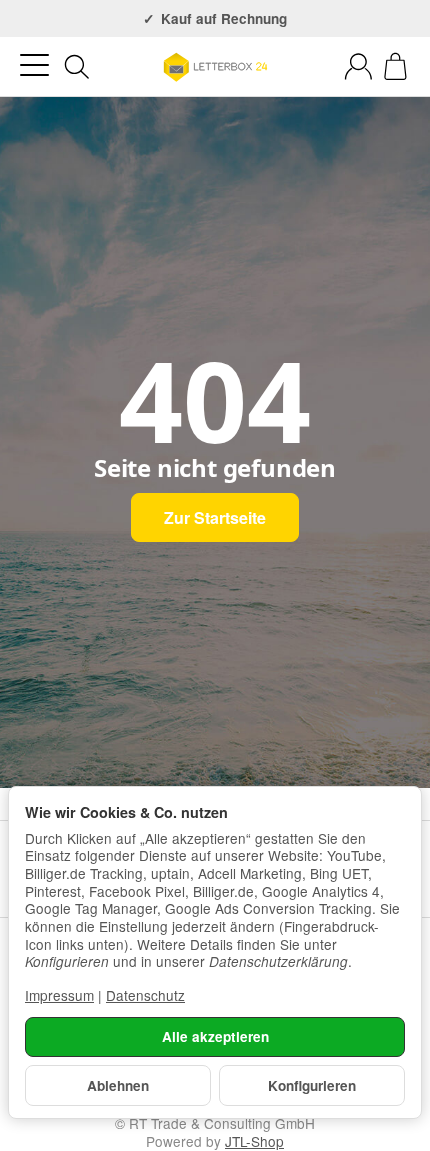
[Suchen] (77, 67)
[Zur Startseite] (214, 67)
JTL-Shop (254, 1141)
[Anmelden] (358, 66)
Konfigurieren (312, 1085)
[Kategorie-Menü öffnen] (34, 65)
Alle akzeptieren (215, 1036)
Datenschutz (145, 995)
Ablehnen (118, 1085)
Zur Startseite (215, 517)
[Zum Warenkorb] (395, 66)
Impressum (59, 995)
